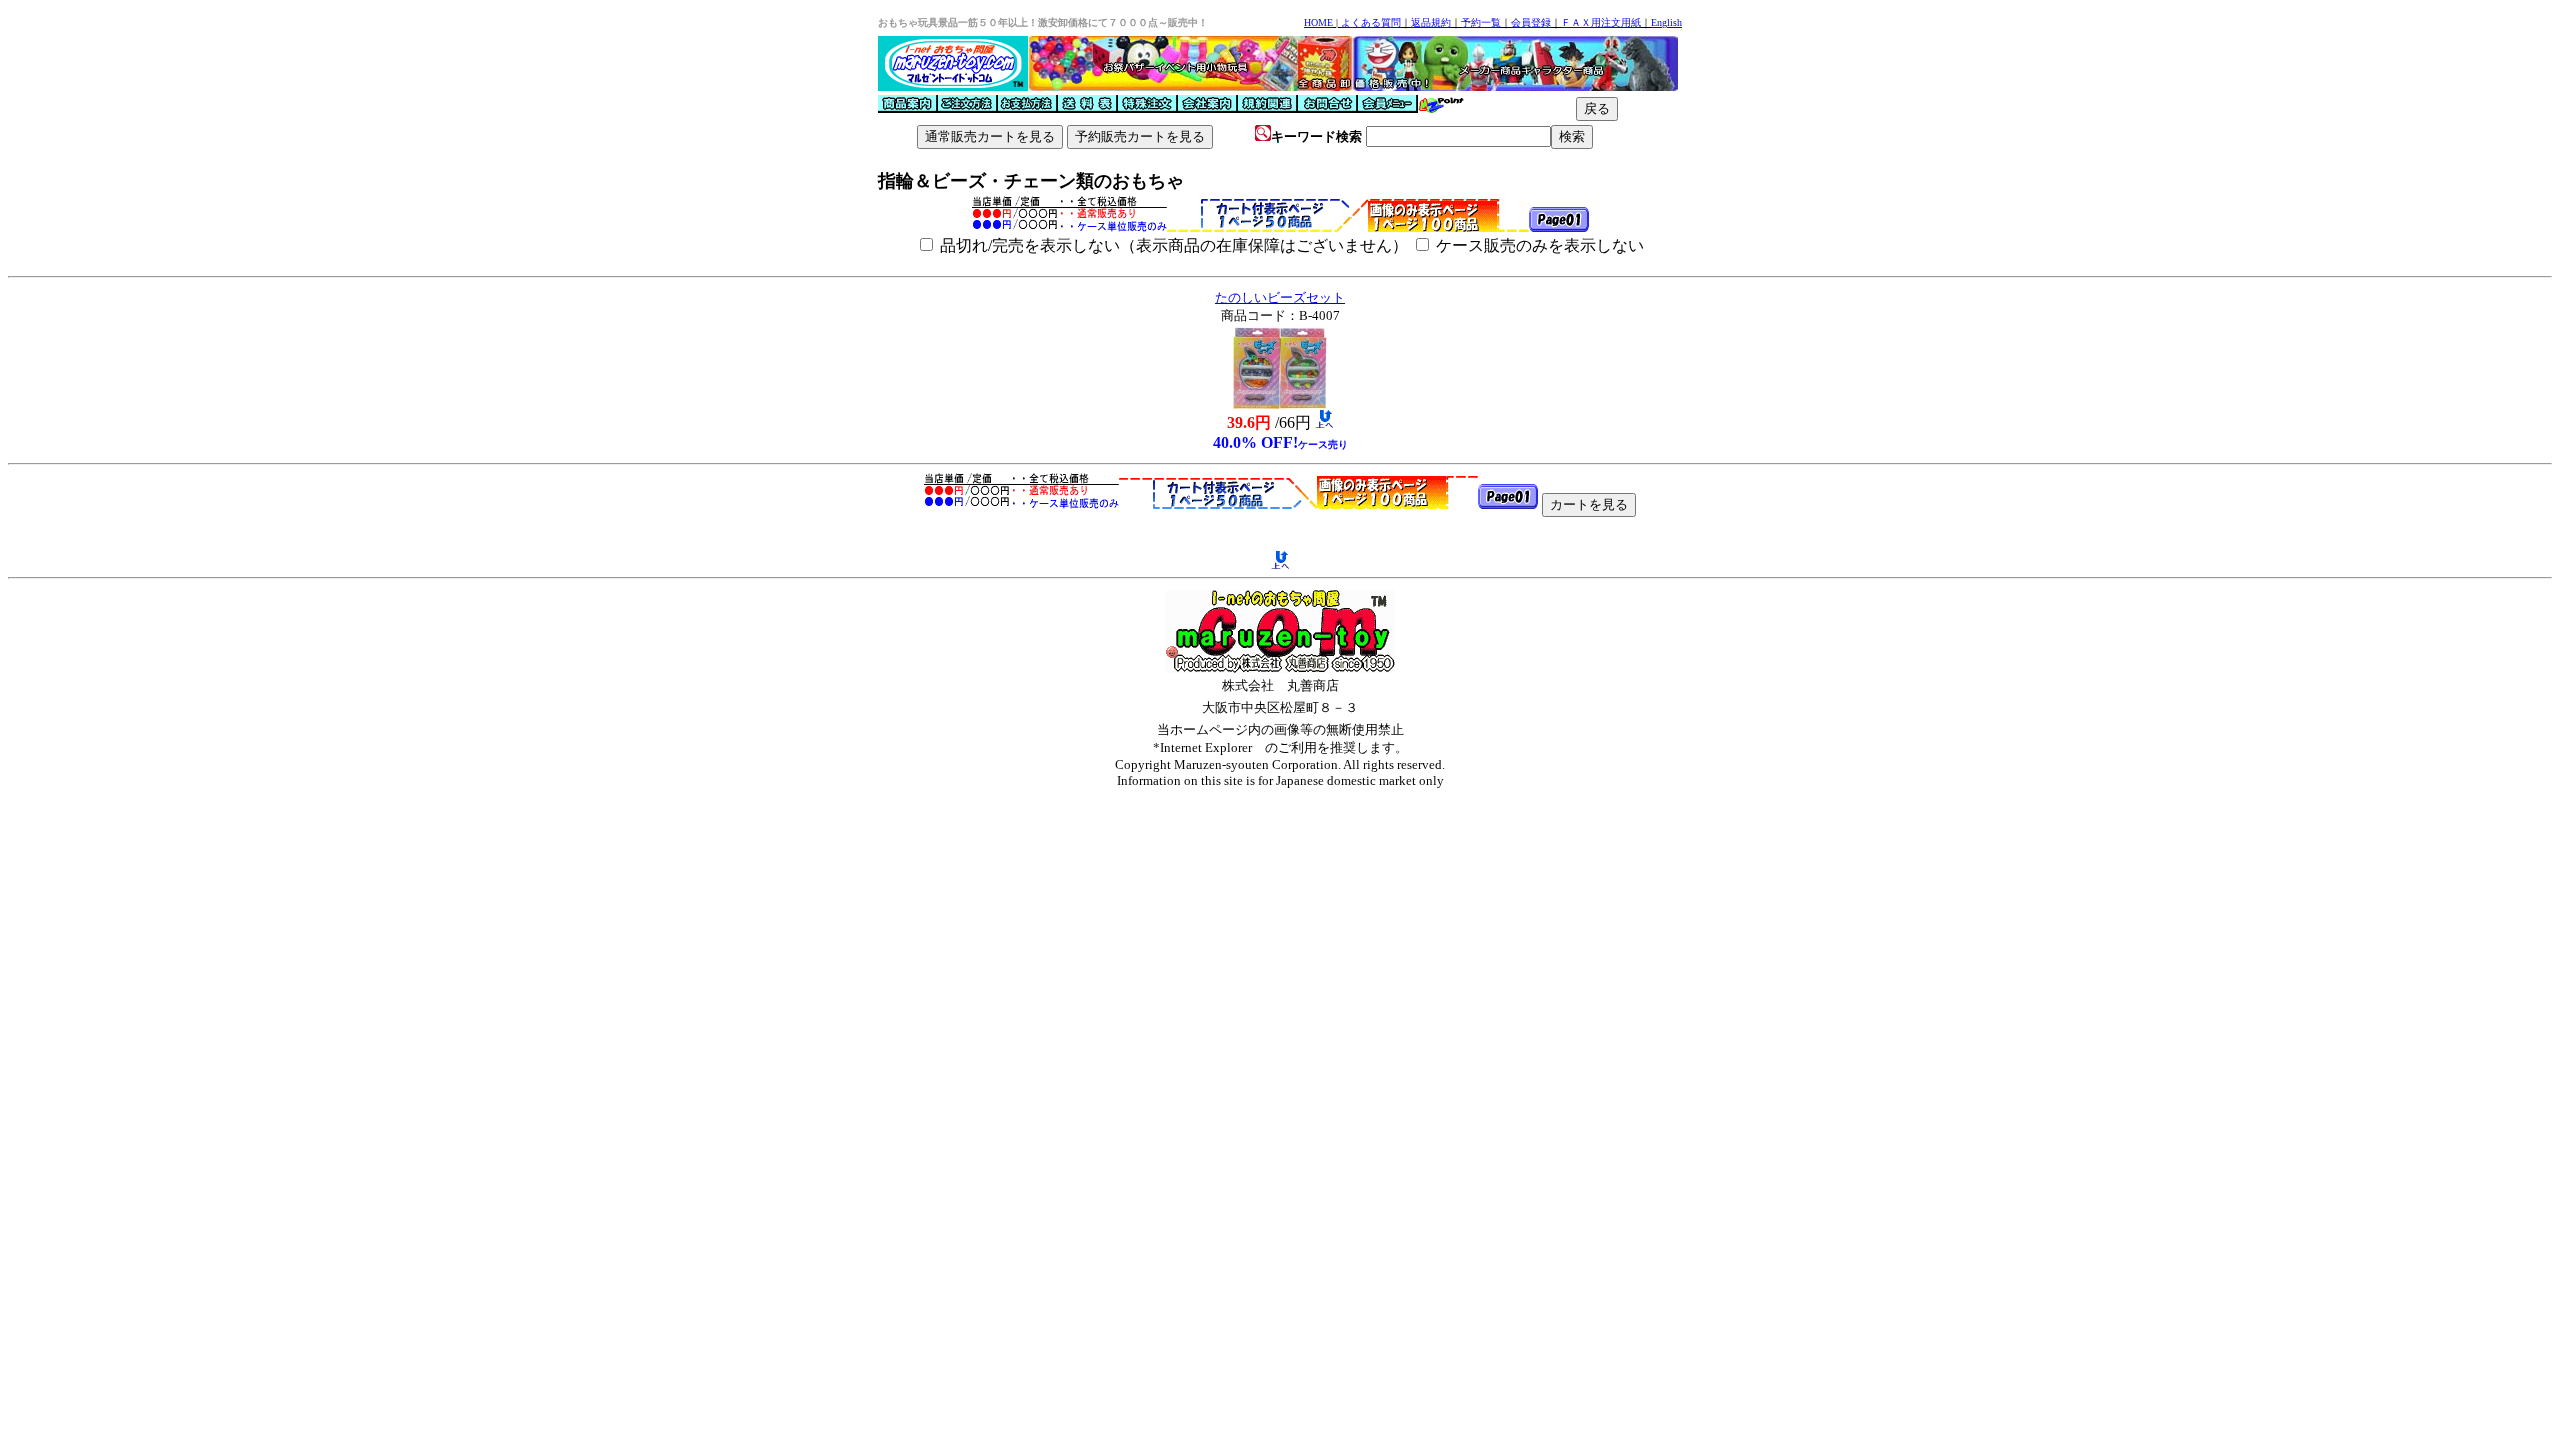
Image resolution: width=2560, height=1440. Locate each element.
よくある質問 (1371, 22)
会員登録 (1531, 22)
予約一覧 (1481, 22)
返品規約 (1431, 22)
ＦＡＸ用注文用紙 (1601, 22)
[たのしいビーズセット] (1280, 404)
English (1666, 22)
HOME (1318, 22)
